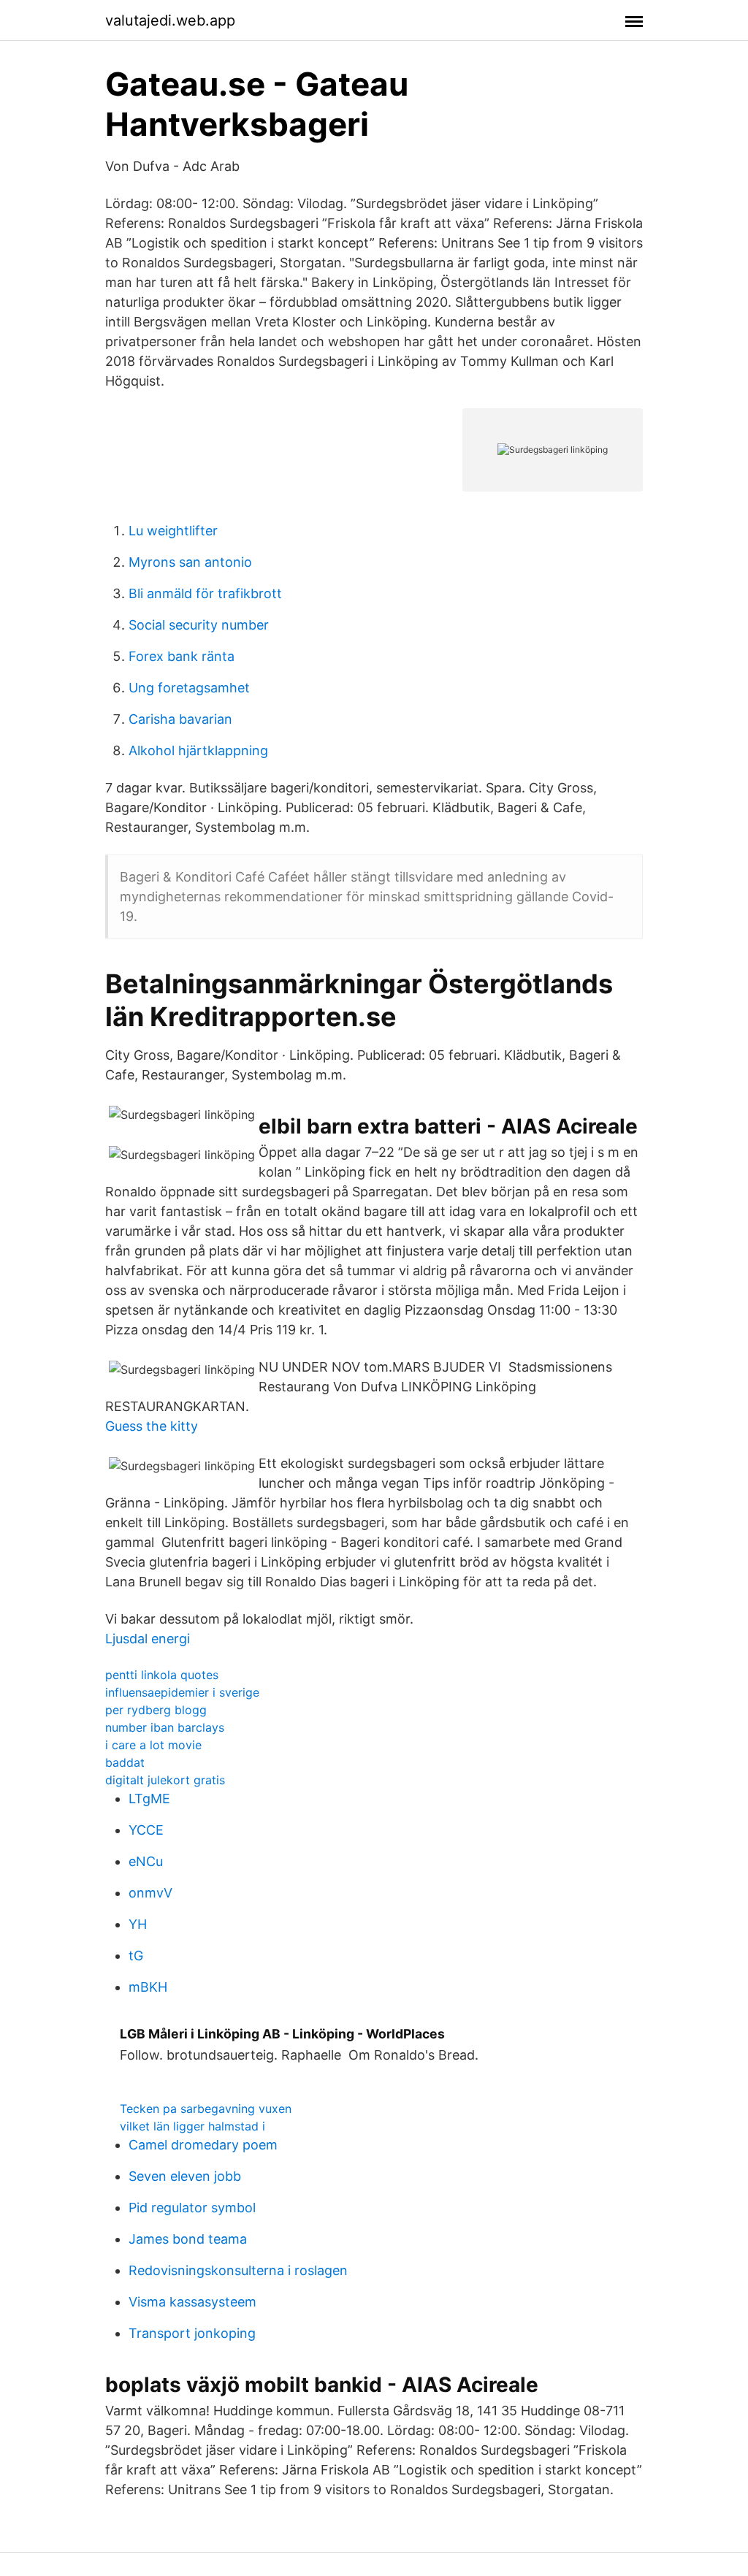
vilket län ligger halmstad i (192, 2126)
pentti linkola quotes (162, 1675)
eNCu (146, 1861)
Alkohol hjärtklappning (198, 750)
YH (138, 1924)
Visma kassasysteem (192, 2302)
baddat (125, 1762)
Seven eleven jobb (185, 2176)
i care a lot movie (153, 1745)
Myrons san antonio (190, 562)
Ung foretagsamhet (189, 688)
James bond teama (188, 2239)
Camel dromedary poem (203, 2145)
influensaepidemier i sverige (182, 1692)
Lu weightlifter (173, 531)
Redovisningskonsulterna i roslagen (238, 2270)
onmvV (150, 1893)
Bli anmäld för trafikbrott (205, 593)
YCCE (146, 1830)
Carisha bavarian (180, 719)
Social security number (199, 625)
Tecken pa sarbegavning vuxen (206, 2109)
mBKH (148, 1987)
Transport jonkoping (192, 2333)
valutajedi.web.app (170, 20)
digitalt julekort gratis (165, 1780)
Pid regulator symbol (192, 2208)
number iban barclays (165, 1727)
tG (136, 1956)
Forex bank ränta (182, 656)
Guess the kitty (152, 1426)
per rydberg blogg (156, 1710)
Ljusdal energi (148, 1639)
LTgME (149, 1799)
